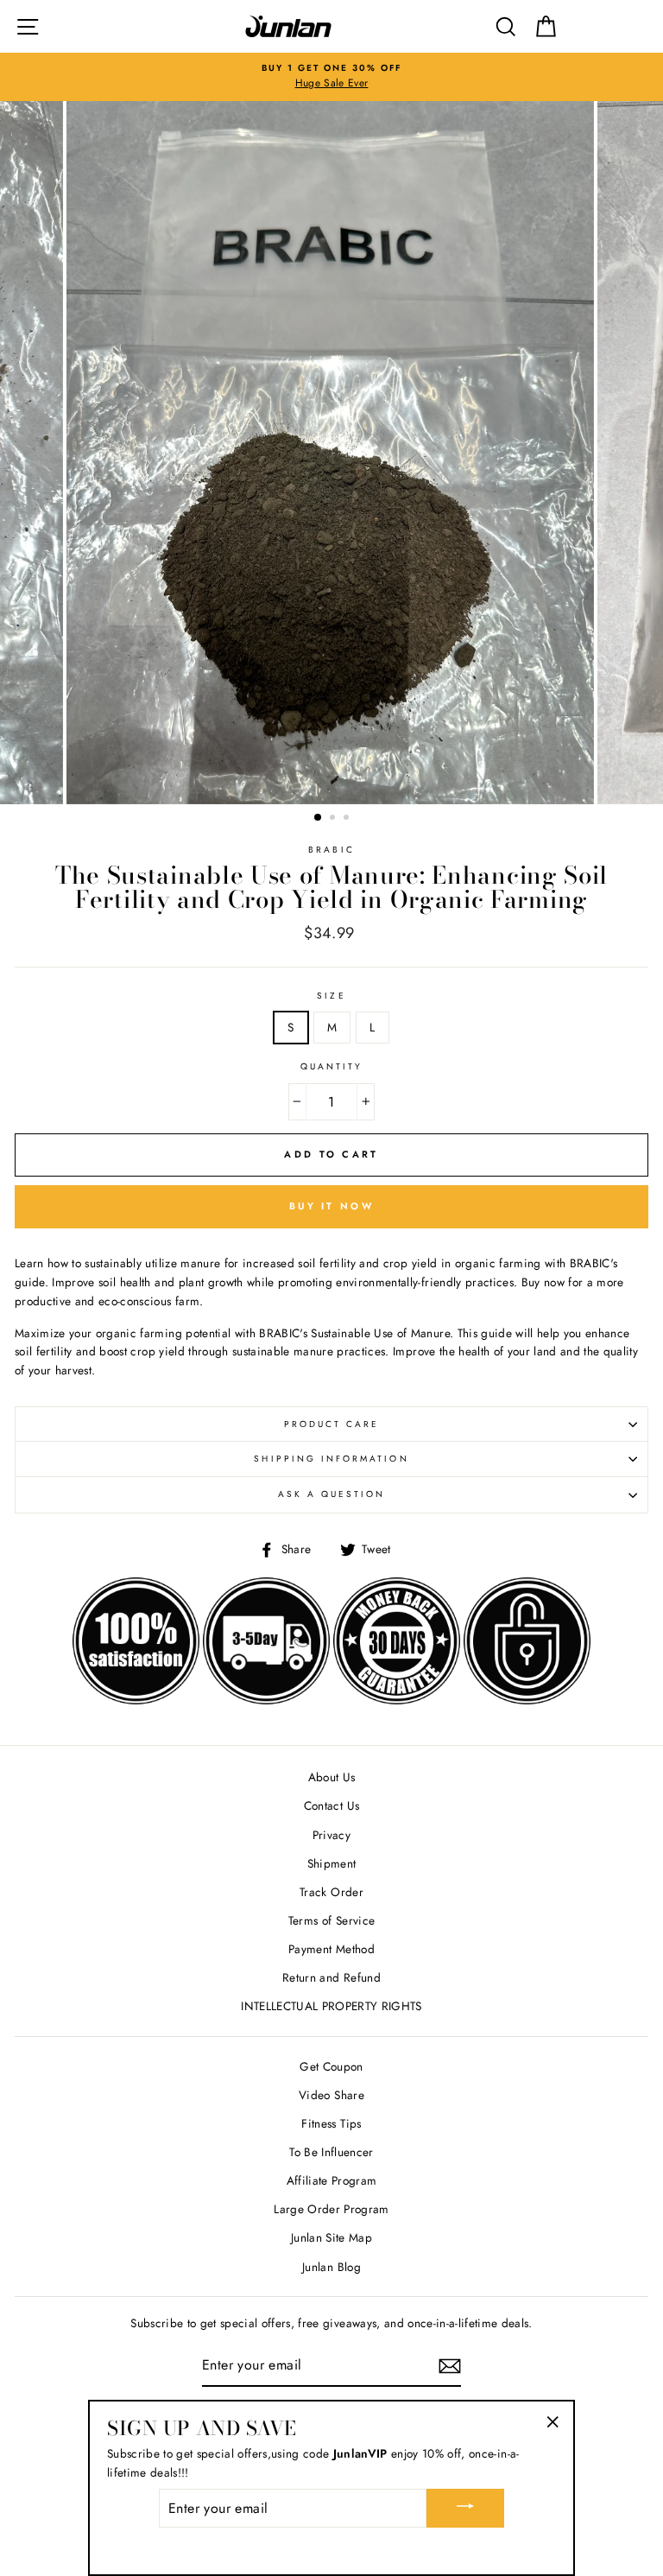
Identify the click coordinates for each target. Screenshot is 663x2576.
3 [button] (348, 819)
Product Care (332, 1424)
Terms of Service (331, 1920)
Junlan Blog (331, 2267)
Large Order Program (331, 2209)
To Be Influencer (331, 2152)
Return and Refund (331, 1977)
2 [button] (334, 819)
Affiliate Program (332, 2180)
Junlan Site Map (331, 2237)
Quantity (331, 1066)
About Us (332, 1777)
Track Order (331, 1892)
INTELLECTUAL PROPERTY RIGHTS (331, 2006)
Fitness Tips (331, 2123)
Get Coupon (331, 2066)
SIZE (331, 996)
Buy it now (331, 1206)
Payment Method (331, 1949)
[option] (331, 77)
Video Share (331, 2095)
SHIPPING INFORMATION (331, 1459)
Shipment (332, 1863)
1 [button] (319, 818)
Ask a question (332, 1494)
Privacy (331, 1835)
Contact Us (331, 1805)
